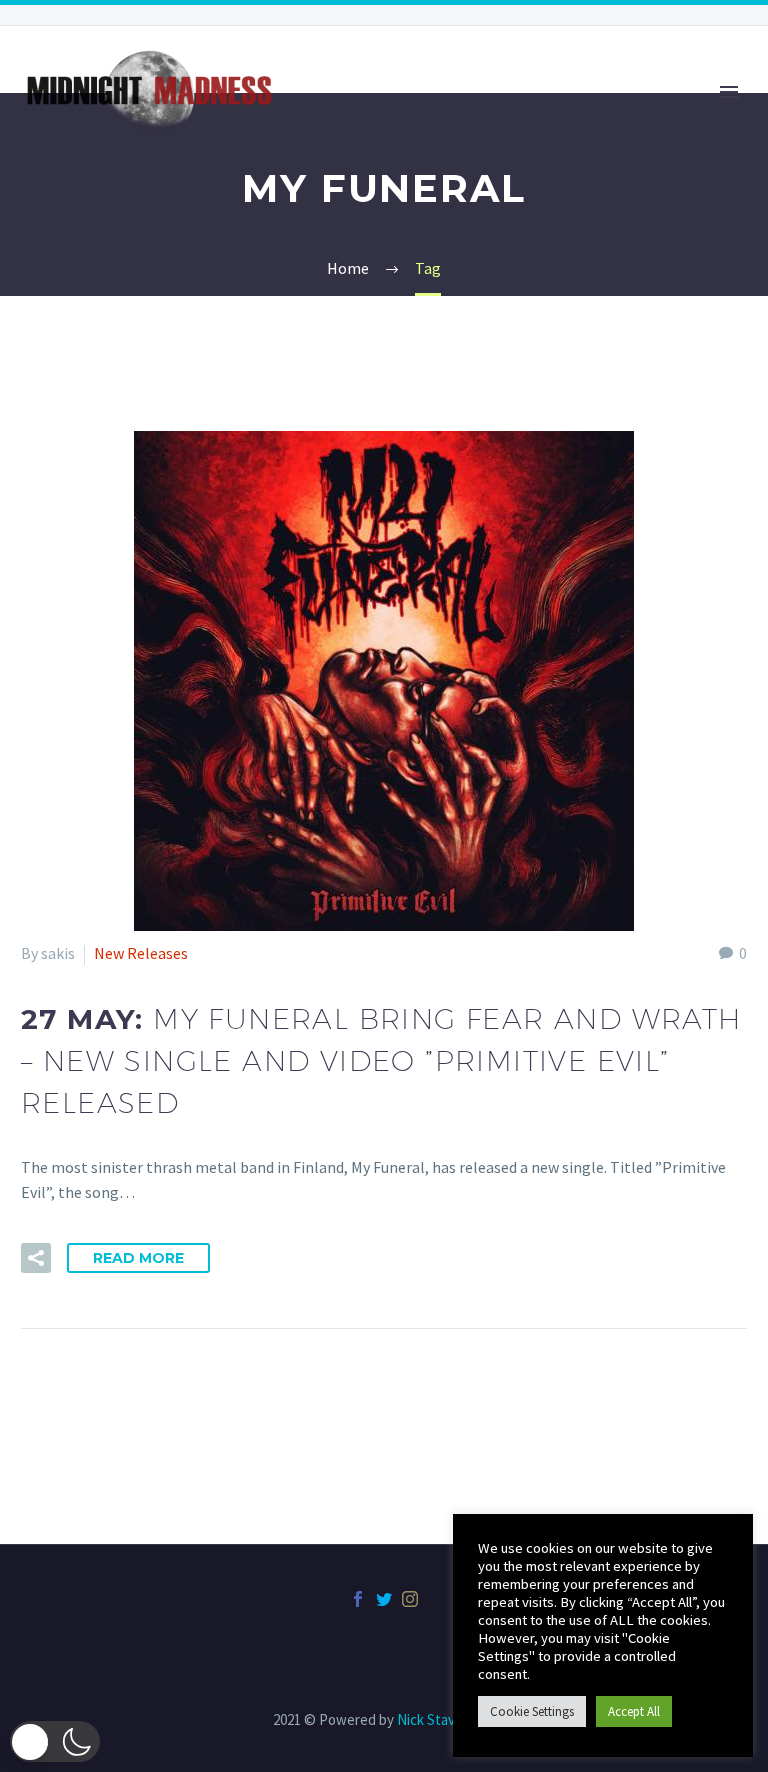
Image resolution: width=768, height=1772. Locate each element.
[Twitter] (384, 1599)
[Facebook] (358, 1599)
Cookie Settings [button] (532, 1711)
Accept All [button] (634, 1711)
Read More (138, 1258)
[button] (55, 1741)
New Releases (141, 953)
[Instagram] (410, 1599)
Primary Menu (729, 92)
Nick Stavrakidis (446, 1719)
